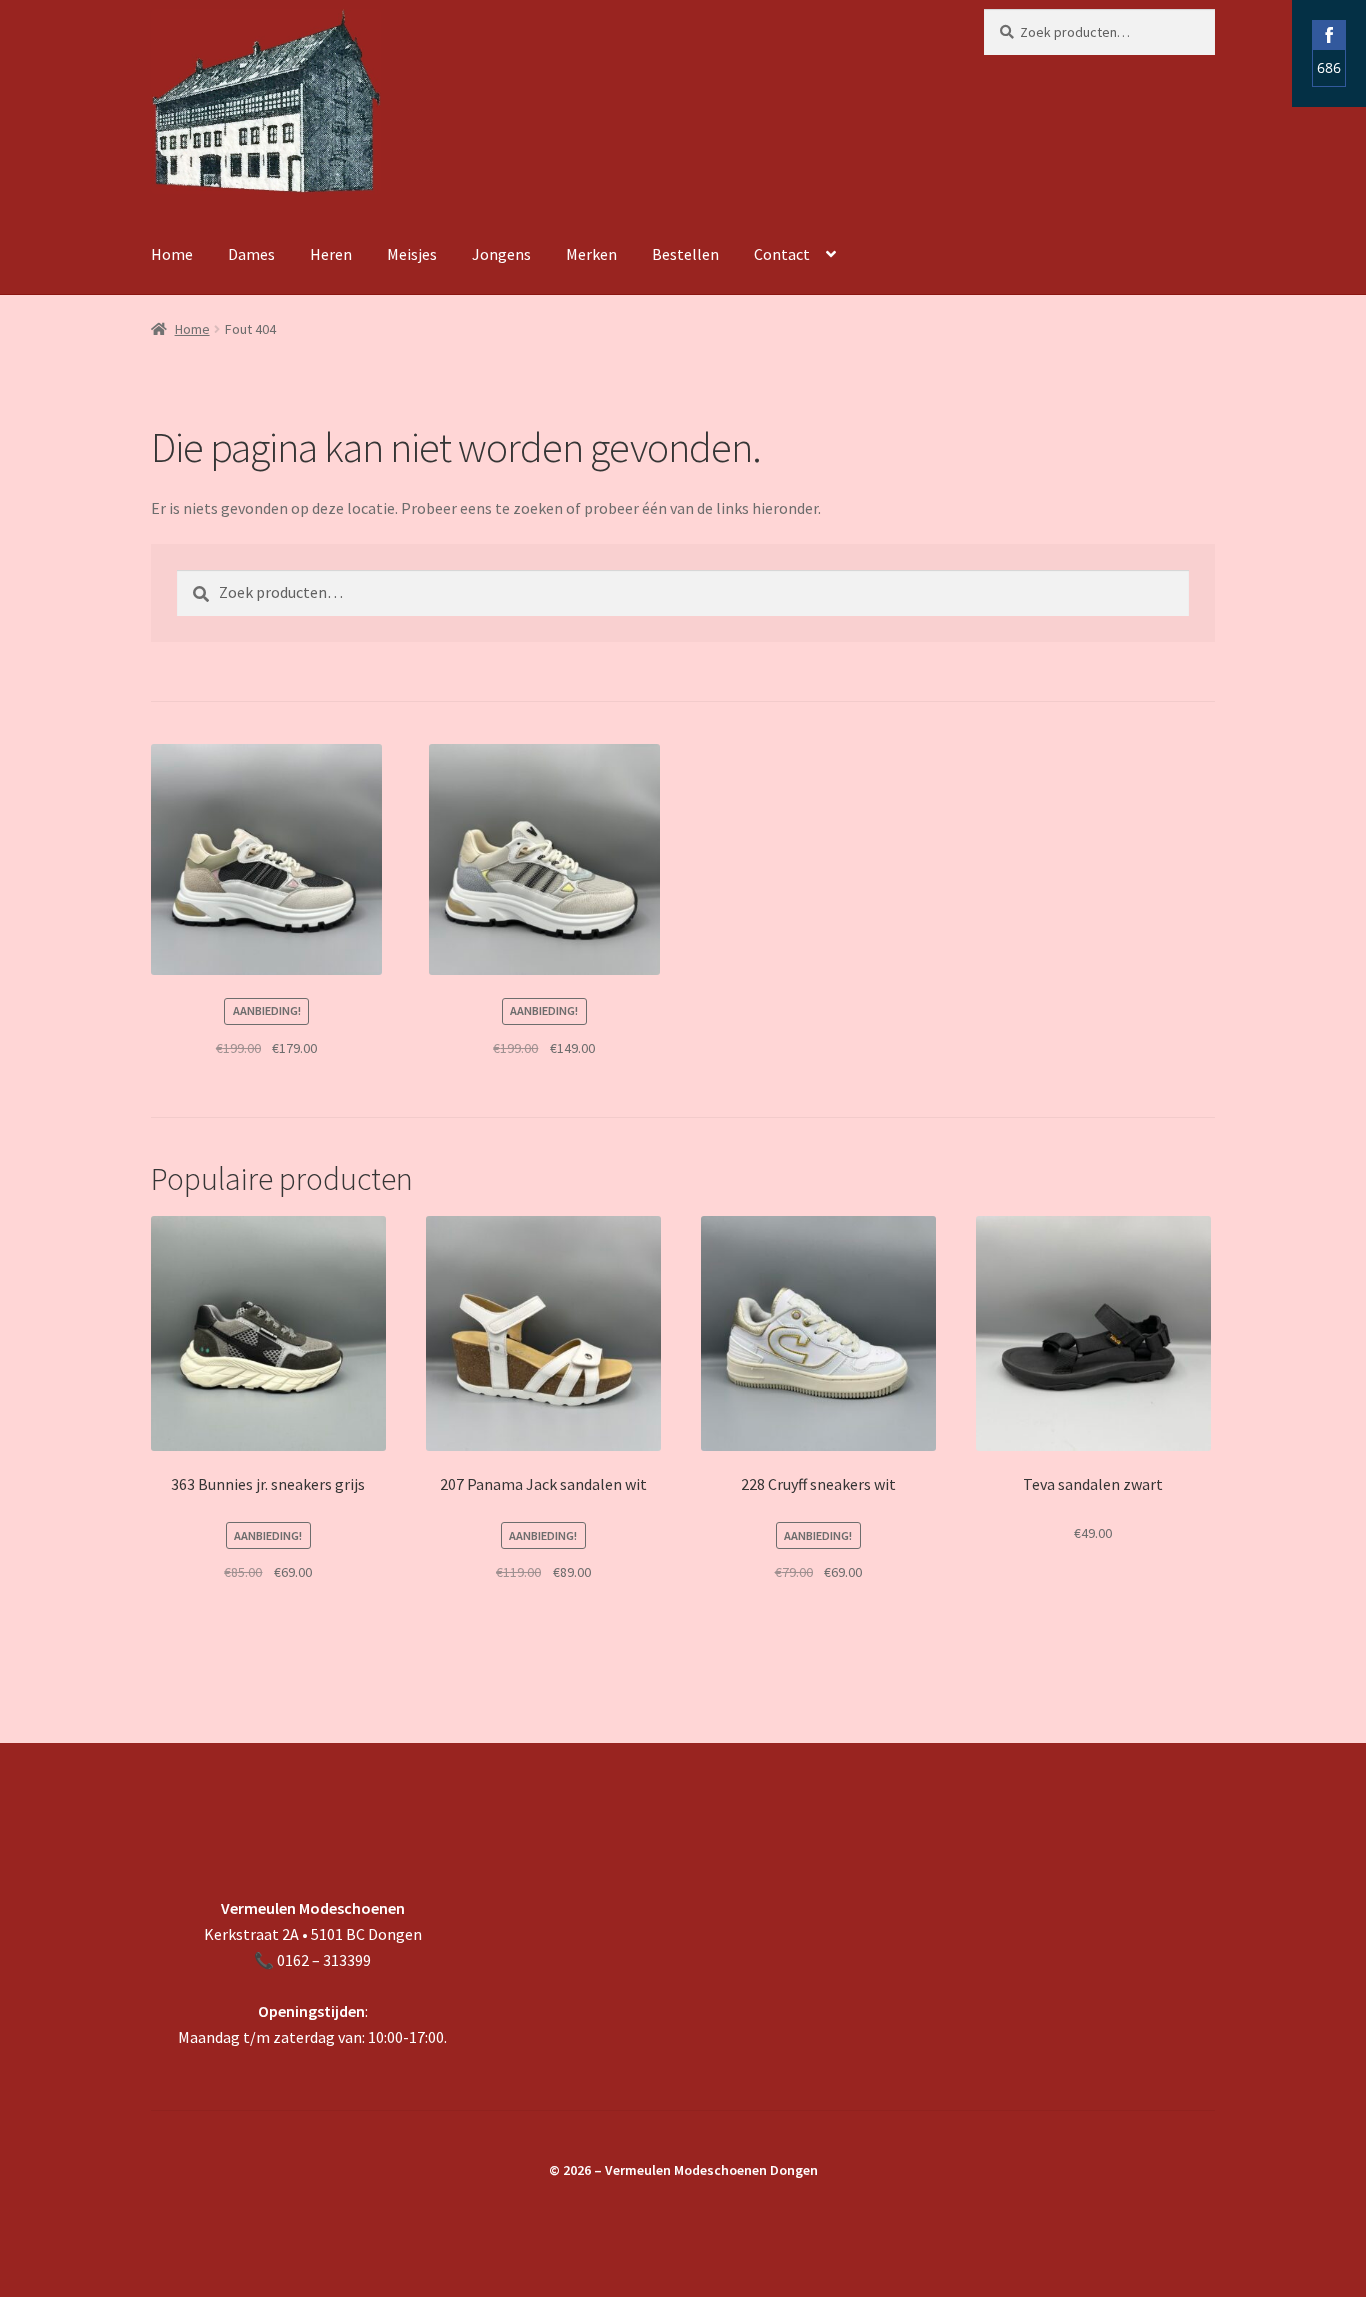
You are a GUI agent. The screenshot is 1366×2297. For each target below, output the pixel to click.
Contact (782, 254)
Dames (251, 254)
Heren (331, 254)
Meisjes (412, 254)
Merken (591, 254)
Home (172, 254)
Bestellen (685, 254)
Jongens (501, 254)
